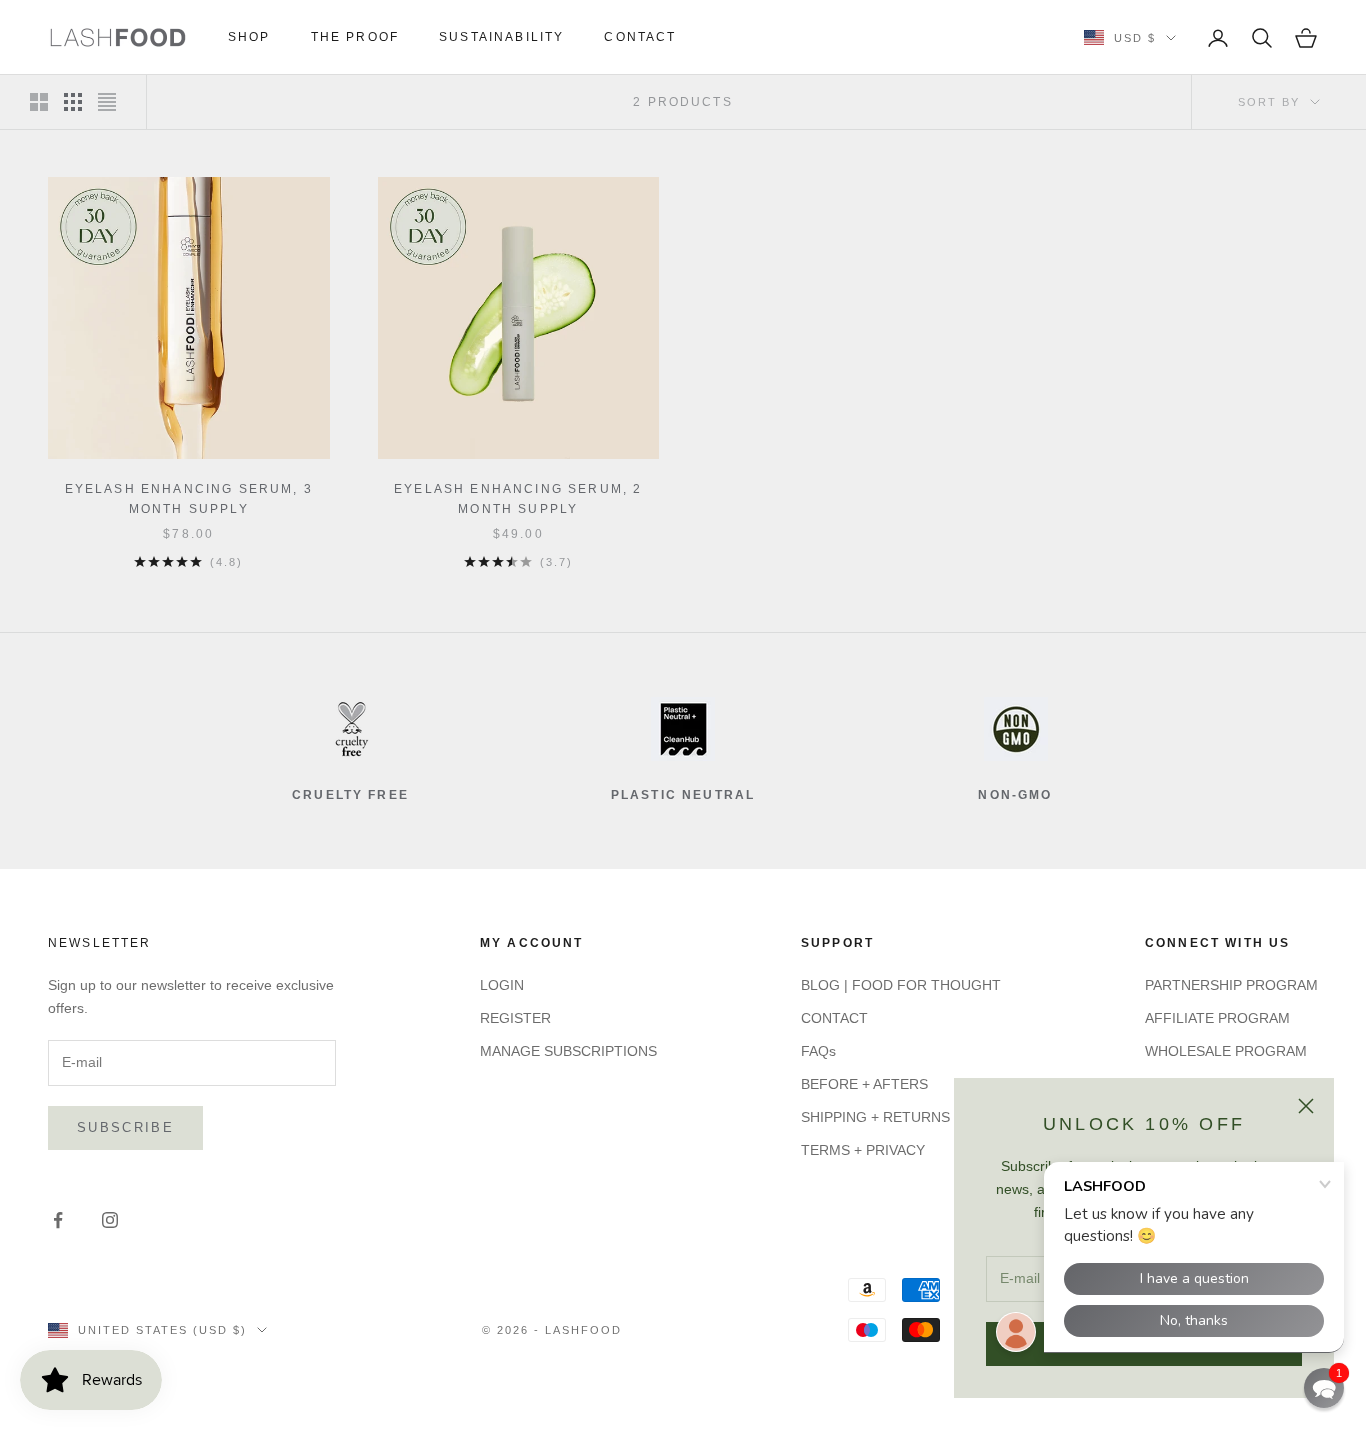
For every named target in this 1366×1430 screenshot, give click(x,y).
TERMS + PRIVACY (863, 1150)
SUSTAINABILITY (501, 37)
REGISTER (515, 1018)
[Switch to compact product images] (107, 102)
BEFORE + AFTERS (864, 1084)
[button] (1324, 1388)
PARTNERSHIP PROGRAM (1231, 985)
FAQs (818, 1051)
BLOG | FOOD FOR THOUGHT (901, 985)
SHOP (249, 37)
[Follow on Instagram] (110, 1220)
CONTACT (640, 37)
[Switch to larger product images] (39, 102)
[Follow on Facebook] (58, 1220)
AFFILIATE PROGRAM (1217, 1018)
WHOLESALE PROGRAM (1226, 1051)
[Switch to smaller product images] (73, 102)
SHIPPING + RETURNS (875, 1117)
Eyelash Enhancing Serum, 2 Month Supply (518, 499)
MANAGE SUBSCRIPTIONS (568, 1051)
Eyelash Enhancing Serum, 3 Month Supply (189, 499)
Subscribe (125, 1127)
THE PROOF (355, 37)
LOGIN (502, 985)
